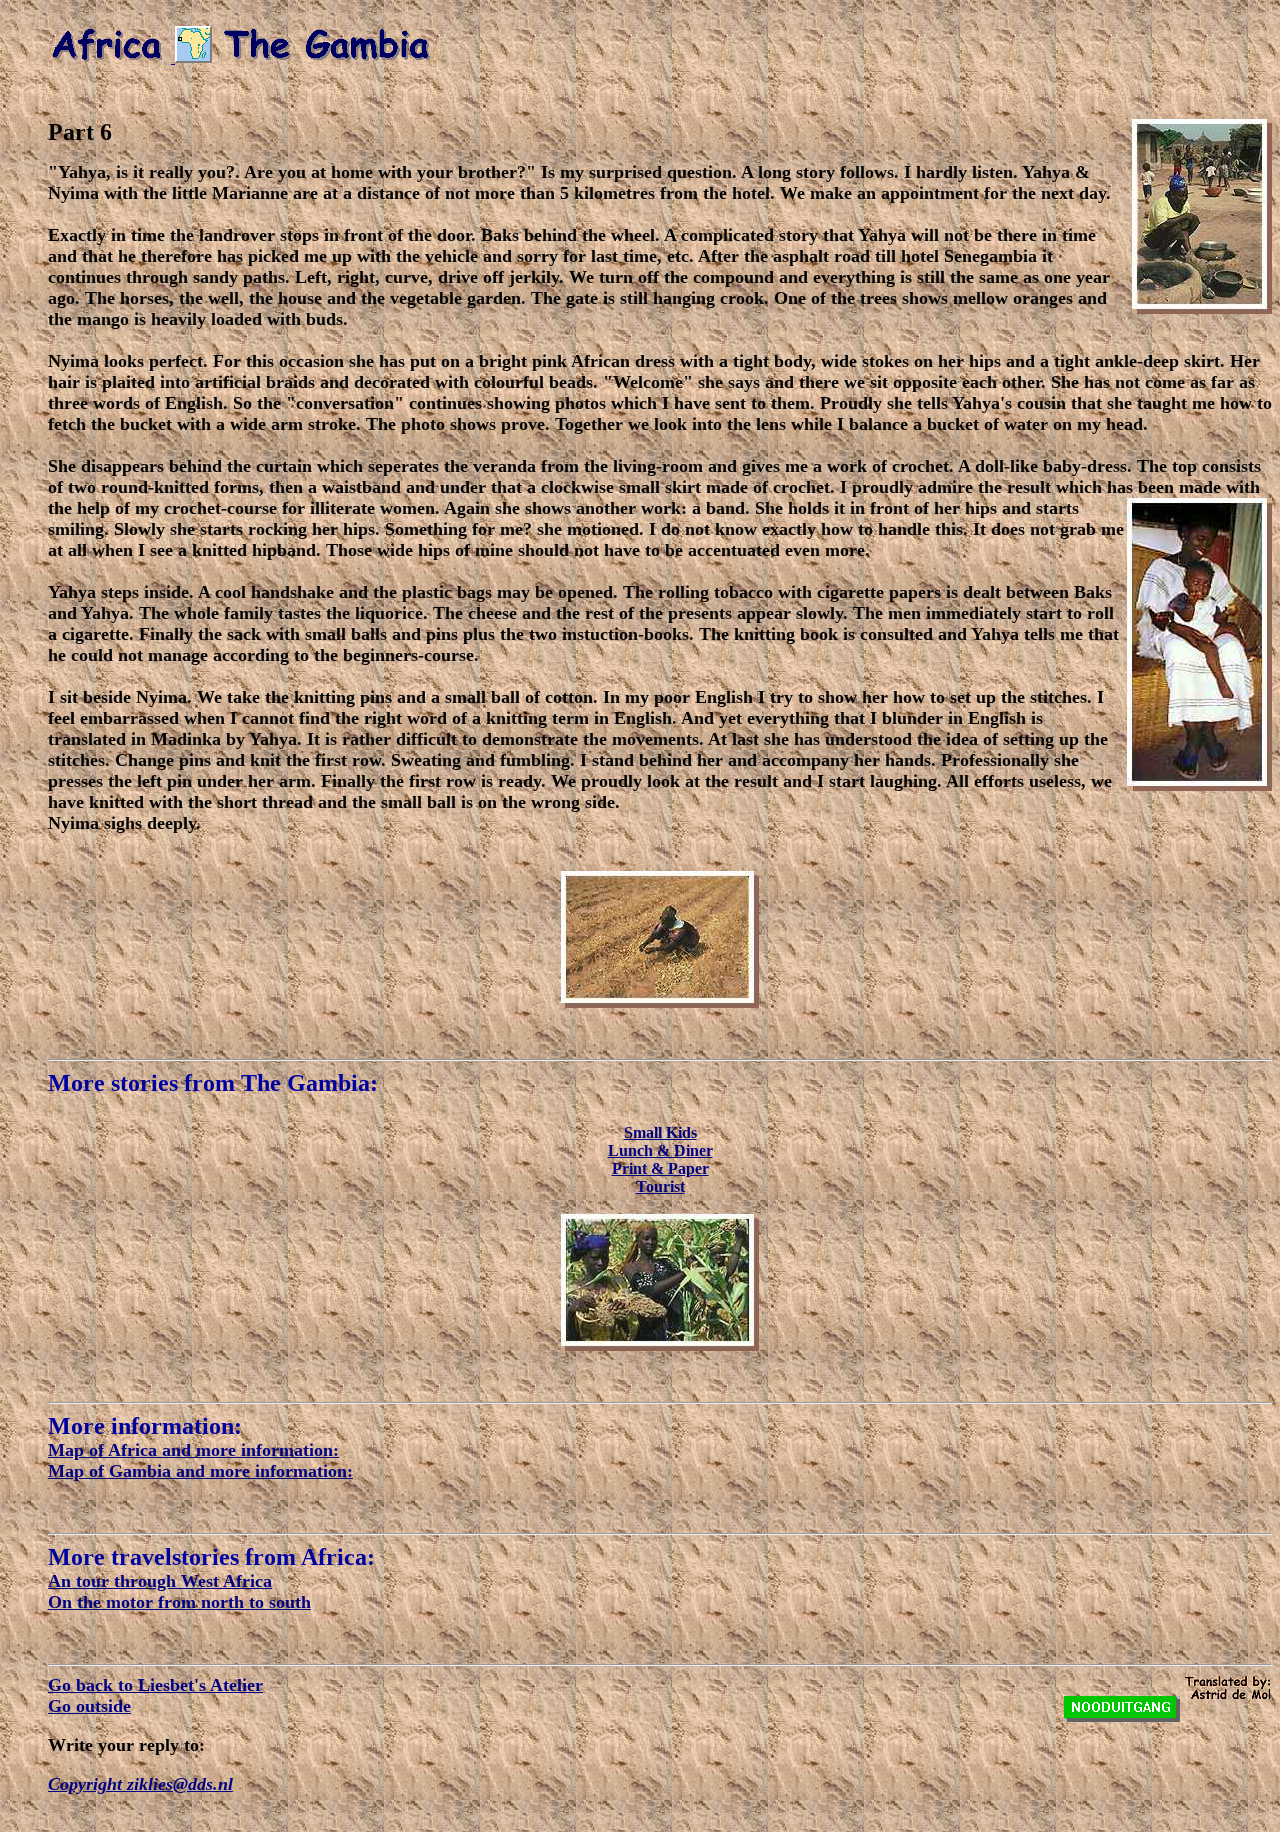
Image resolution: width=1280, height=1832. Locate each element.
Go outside (89, 1706)
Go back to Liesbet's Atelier (155, 1685)
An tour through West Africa (160, 1581)
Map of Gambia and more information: (200, 1471)
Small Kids (660, 1132)
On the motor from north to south (179, 1602)
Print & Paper (660, 1168)
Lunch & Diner (660, 1150)
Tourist (660, 1186)
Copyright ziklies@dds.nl (140, 1784)
